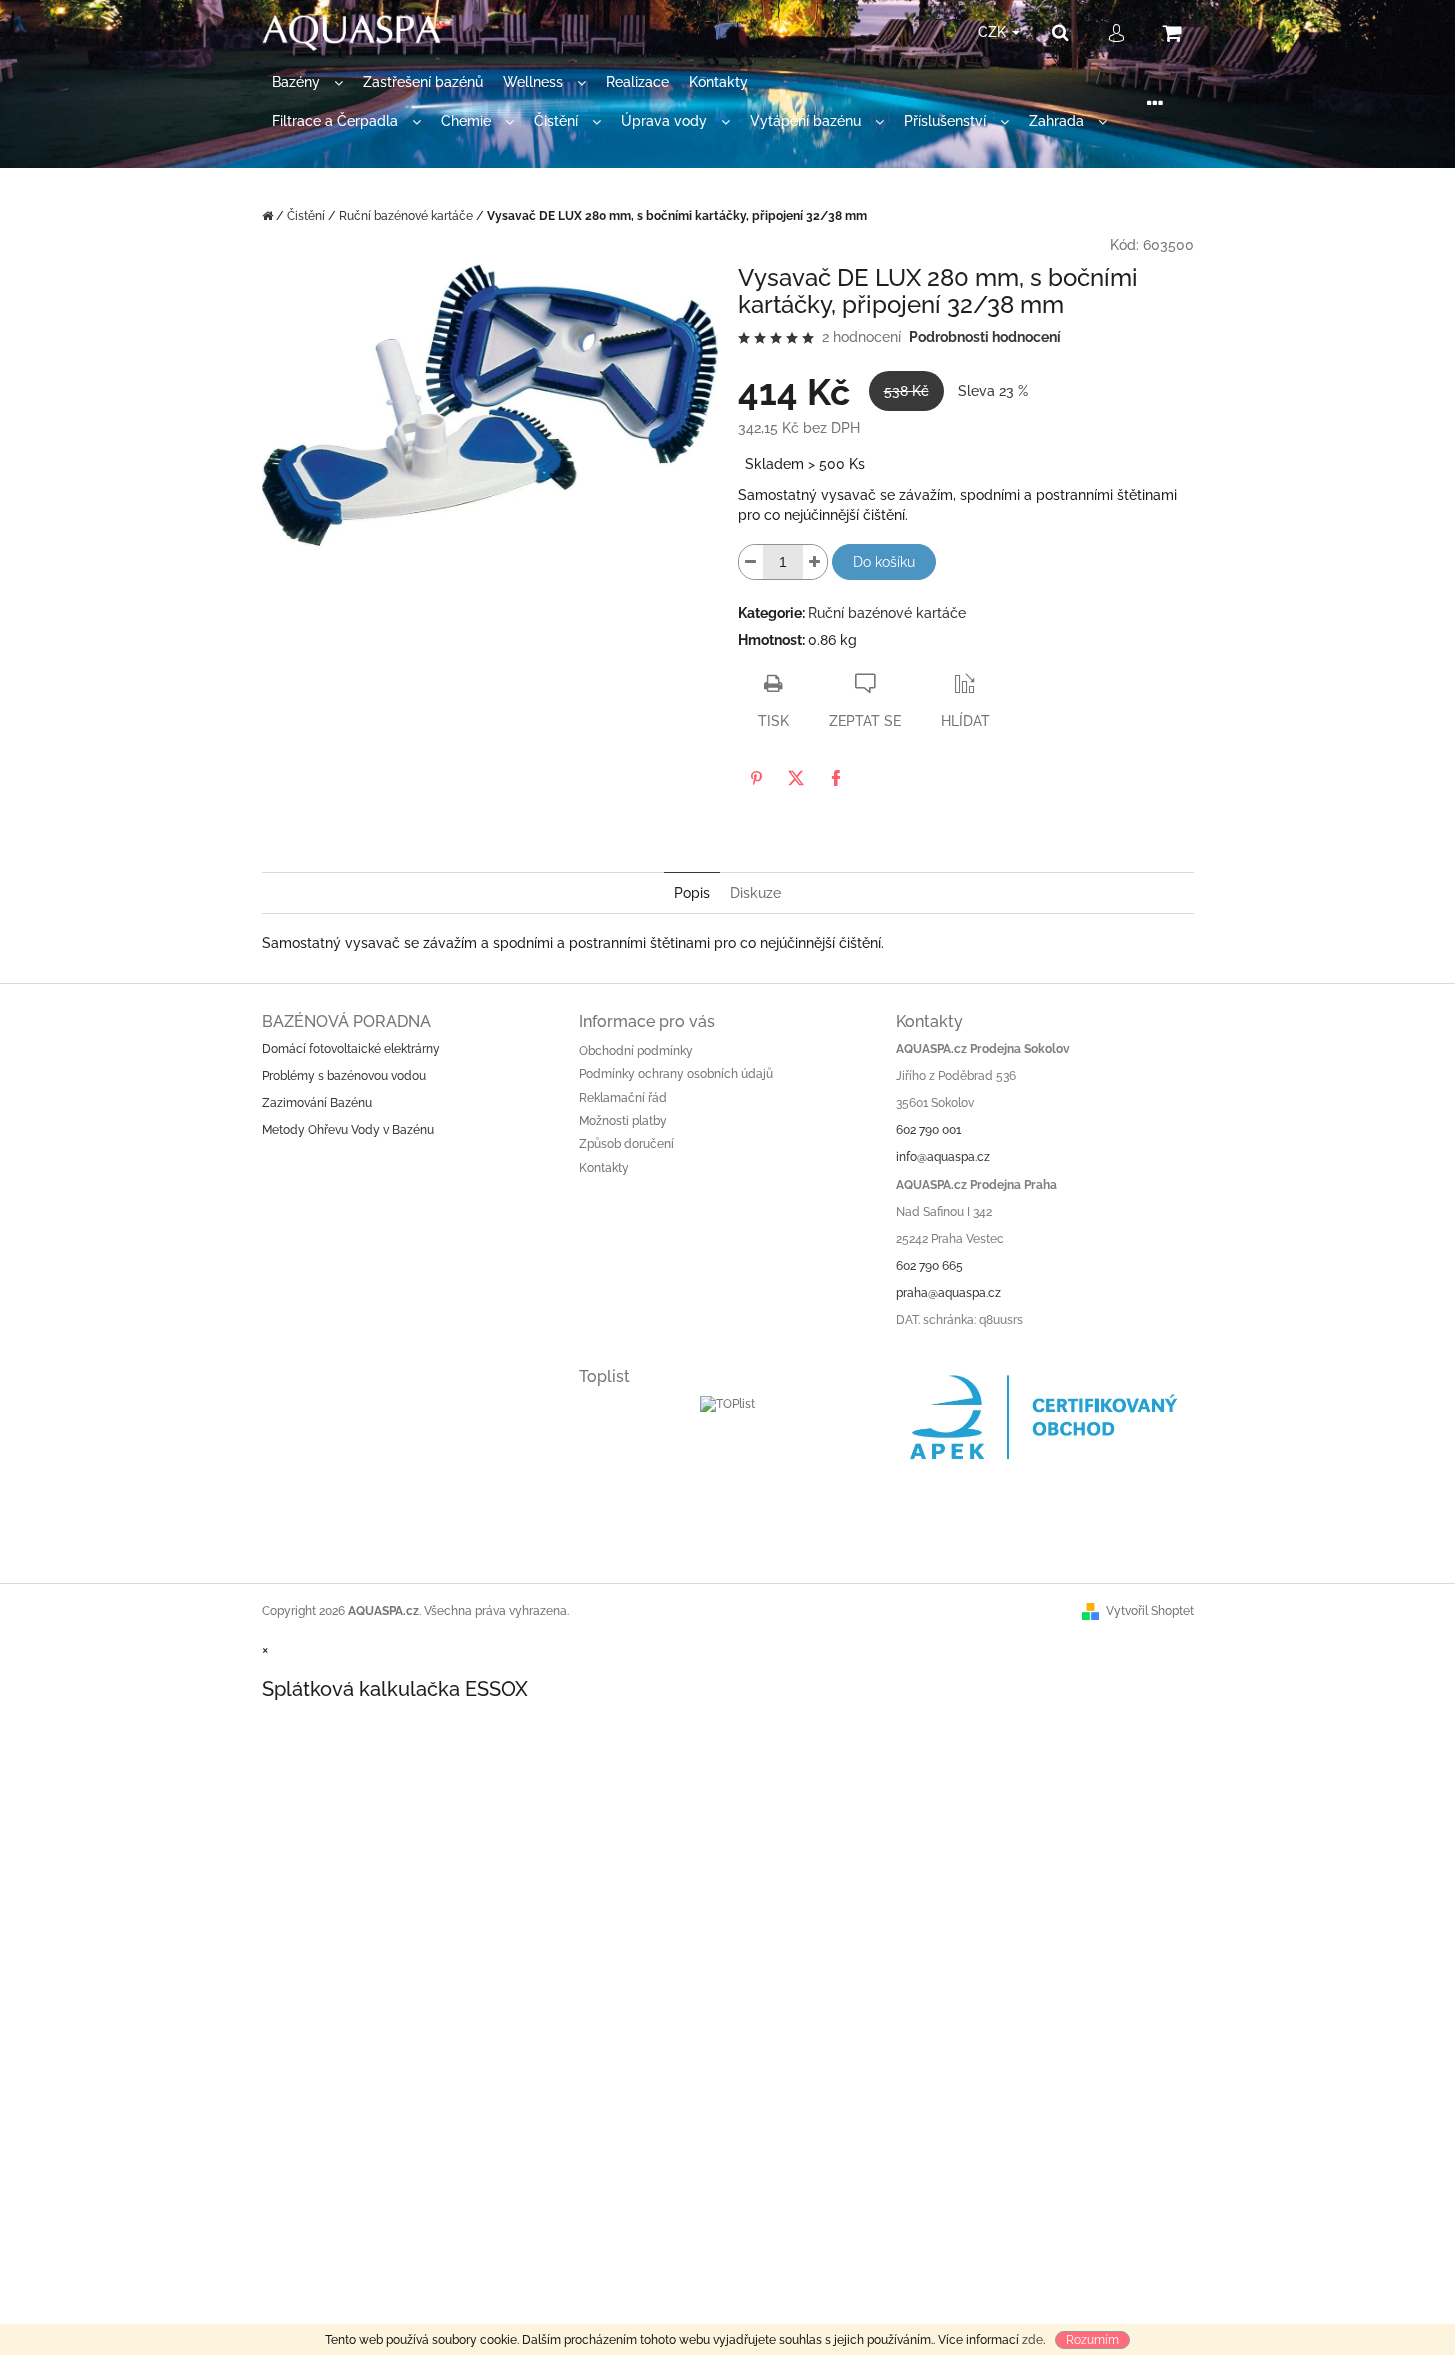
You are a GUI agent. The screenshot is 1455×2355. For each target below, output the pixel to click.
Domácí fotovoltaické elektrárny (351, 1049)
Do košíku (884, 562)
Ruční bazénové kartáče (887, 613)
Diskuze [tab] (755, 893)
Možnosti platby (623, 1121)
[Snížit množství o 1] (751, 562)
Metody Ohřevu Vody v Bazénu (348, 1130)
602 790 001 (928, 1130)
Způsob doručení (626, 1144)
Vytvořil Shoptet (1150, 1611)
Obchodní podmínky (636, 1051)
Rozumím (1092, 2340)
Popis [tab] (692, 893)
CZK (994, 32)
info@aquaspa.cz (943, 1157)
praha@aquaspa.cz (948, 1293)
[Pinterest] (756, 778)
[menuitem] (307, 82)
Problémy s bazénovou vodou (344, 1076)
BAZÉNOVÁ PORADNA (346, 1021)
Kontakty (604, 1168)
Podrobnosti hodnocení (985, 337)
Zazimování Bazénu (317, 1103)
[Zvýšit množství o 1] (815, 562)
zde (1032, 2340)
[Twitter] (796, 778)
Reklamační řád (623, 1098)
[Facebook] (836, 778)
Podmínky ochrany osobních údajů (676, 1074)
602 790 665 (929, 1266)
